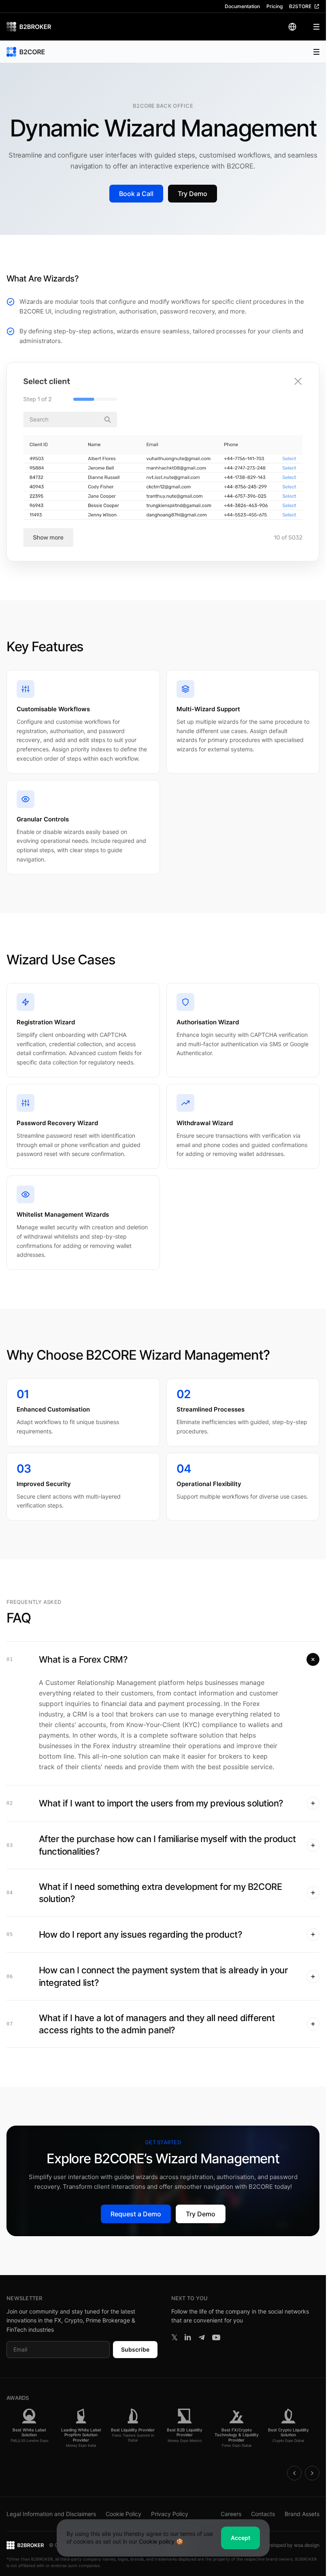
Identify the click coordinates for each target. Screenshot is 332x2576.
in (188, 2337)
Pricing (275, 6)
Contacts (263, 2514)
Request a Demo (136, 2214)
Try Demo (193, 194)
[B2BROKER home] (29, 27)
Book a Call (136, 194)
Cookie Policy (123, 2514)
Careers (231, 2514)
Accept (240, 2538)
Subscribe (135, 2349)
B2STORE (300, 6)
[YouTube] (216, 2337)
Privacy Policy (170, 2514)
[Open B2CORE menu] (312, 52)
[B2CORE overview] (26, 52)
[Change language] (292, 27)
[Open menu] (311, 27)
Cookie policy (157, 2541)
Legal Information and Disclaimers (51, 2514)
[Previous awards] (294, 2473)
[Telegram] (202, 2337)
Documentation (242, 6)
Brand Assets (302, 2514)
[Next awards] (312, 2473)
